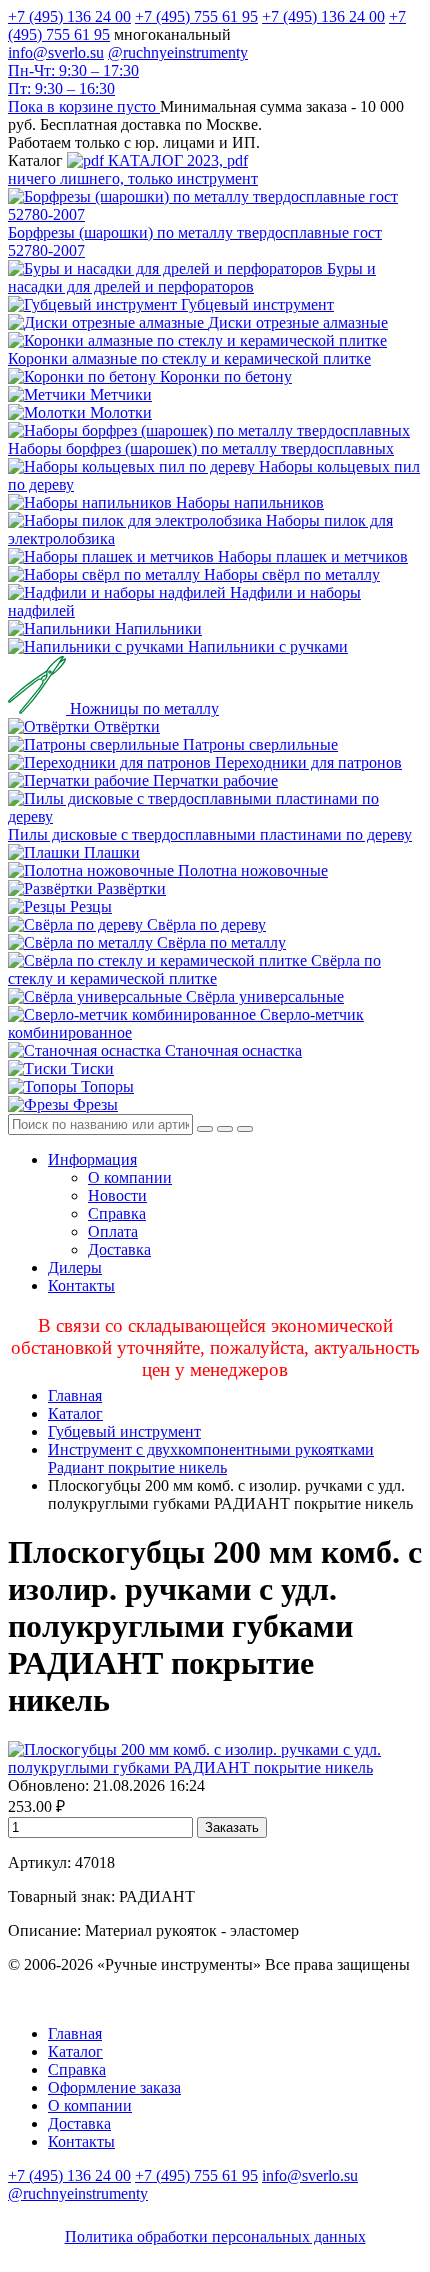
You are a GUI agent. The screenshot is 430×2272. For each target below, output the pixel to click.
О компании (130, 1177)
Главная (75, 1395)
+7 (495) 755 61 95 (196, 16)
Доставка (119, 1249)
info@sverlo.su (56, 52)
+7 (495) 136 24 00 (69, 16)
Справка (117, 1213)
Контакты (81, 1285)
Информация (92, 1159)
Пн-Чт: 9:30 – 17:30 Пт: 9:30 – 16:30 (73, 79)
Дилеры (75, 1267)
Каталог (75, 1413)
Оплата (113, 1231)
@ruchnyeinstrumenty (178, 52)
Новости (117, 1195)
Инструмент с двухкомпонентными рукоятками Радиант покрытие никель (211, 1458)
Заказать (232, 1827)
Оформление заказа (114, 2087)
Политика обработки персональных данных (215, 2236)
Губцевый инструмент (124, 1431)
